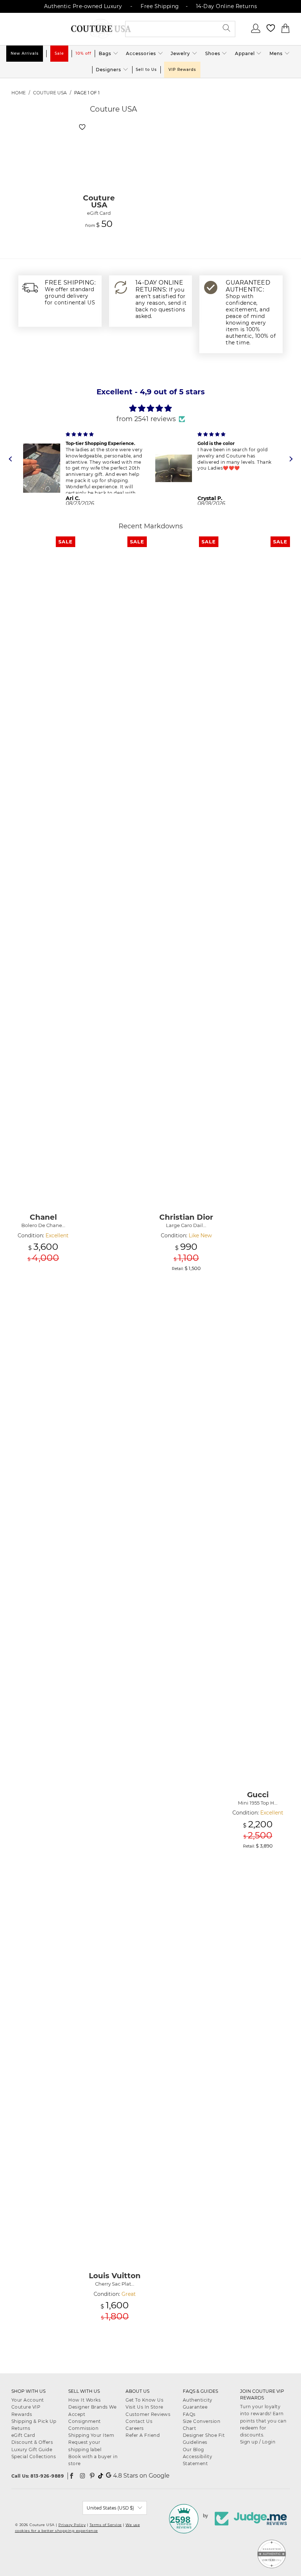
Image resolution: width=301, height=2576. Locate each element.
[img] (151, 408)
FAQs (189, 2414)
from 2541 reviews (146, 419)
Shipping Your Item (91, 2435)
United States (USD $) (110, 2508)
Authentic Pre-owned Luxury (83, 6)
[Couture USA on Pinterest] (92, 2476)
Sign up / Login (258, 2442)
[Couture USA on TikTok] (101, 2476)
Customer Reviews (148, 2414)
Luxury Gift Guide (32, 2450)
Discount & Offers (32, 2442)
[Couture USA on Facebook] (72, 2476)
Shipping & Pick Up (34, 2421)
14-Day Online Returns (227, 6)
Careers (135, 2428)
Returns (21, 2428)
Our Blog (193, 2450)
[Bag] (286, 31)
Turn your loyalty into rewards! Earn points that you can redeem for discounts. (263, 2421)
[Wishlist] (271, 31)
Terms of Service (106, 2525)
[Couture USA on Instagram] (83, 2476)
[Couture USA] (101, 29)
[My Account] (256, 31)
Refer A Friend (143, 2435)
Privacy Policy (72, 2525)
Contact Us (139, 2421)
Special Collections (34, 2456)
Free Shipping (160, 6)
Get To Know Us (144, 2400)
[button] (109, 54)
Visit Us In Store (144, 2407)
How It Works (84, 2400)
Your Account (28, 2400)
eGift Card (23, 2435)
